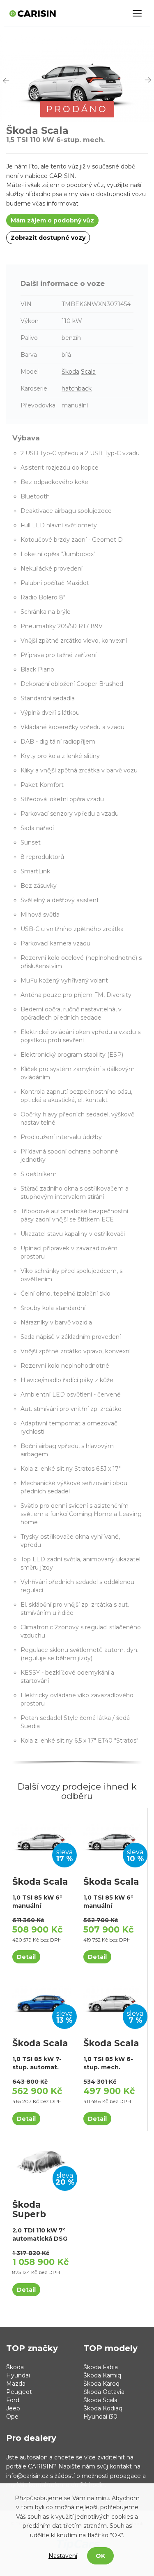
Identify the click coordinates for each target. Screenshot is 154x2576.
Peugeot (19, 2392)
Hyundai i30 (100, 2417)
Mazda (16, 2384)
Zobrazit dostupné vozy (48, 238)
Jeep (13, 2408)
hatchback (77, 388)
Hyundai (18, 2375)
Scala (88, 372)
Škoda (70, 372)
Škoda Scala (100, 2400)
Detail (26, 1957)
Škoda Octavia (104, 2392)
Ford (13, 2400)
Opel (13, 2417)
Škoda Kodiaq (103, 2408)
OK (100, 2556)
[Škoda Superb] (41, 2161)
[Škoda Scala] (41, 1838)
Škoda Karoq (101, 2384)
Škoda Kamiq (102, 2375)
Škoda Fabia (101, 2367)
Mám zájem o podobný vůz (52, 220)
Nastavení (63, 2556)
